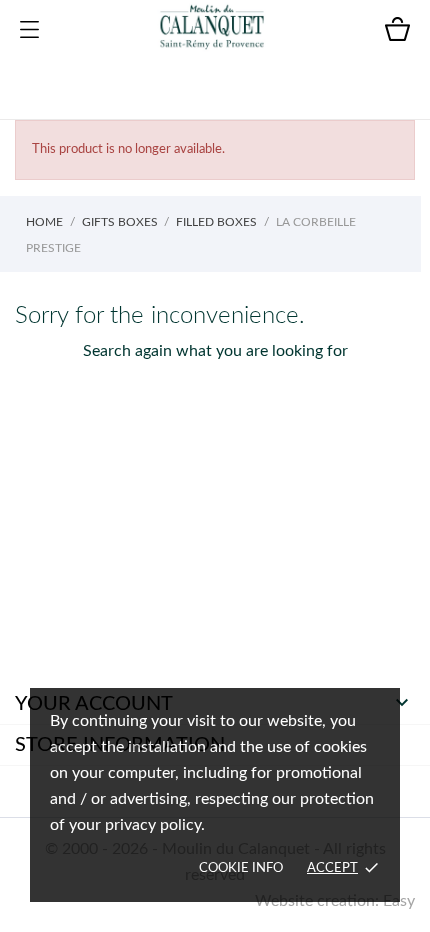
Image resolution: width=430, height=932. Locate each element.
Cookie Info (241, 868)
